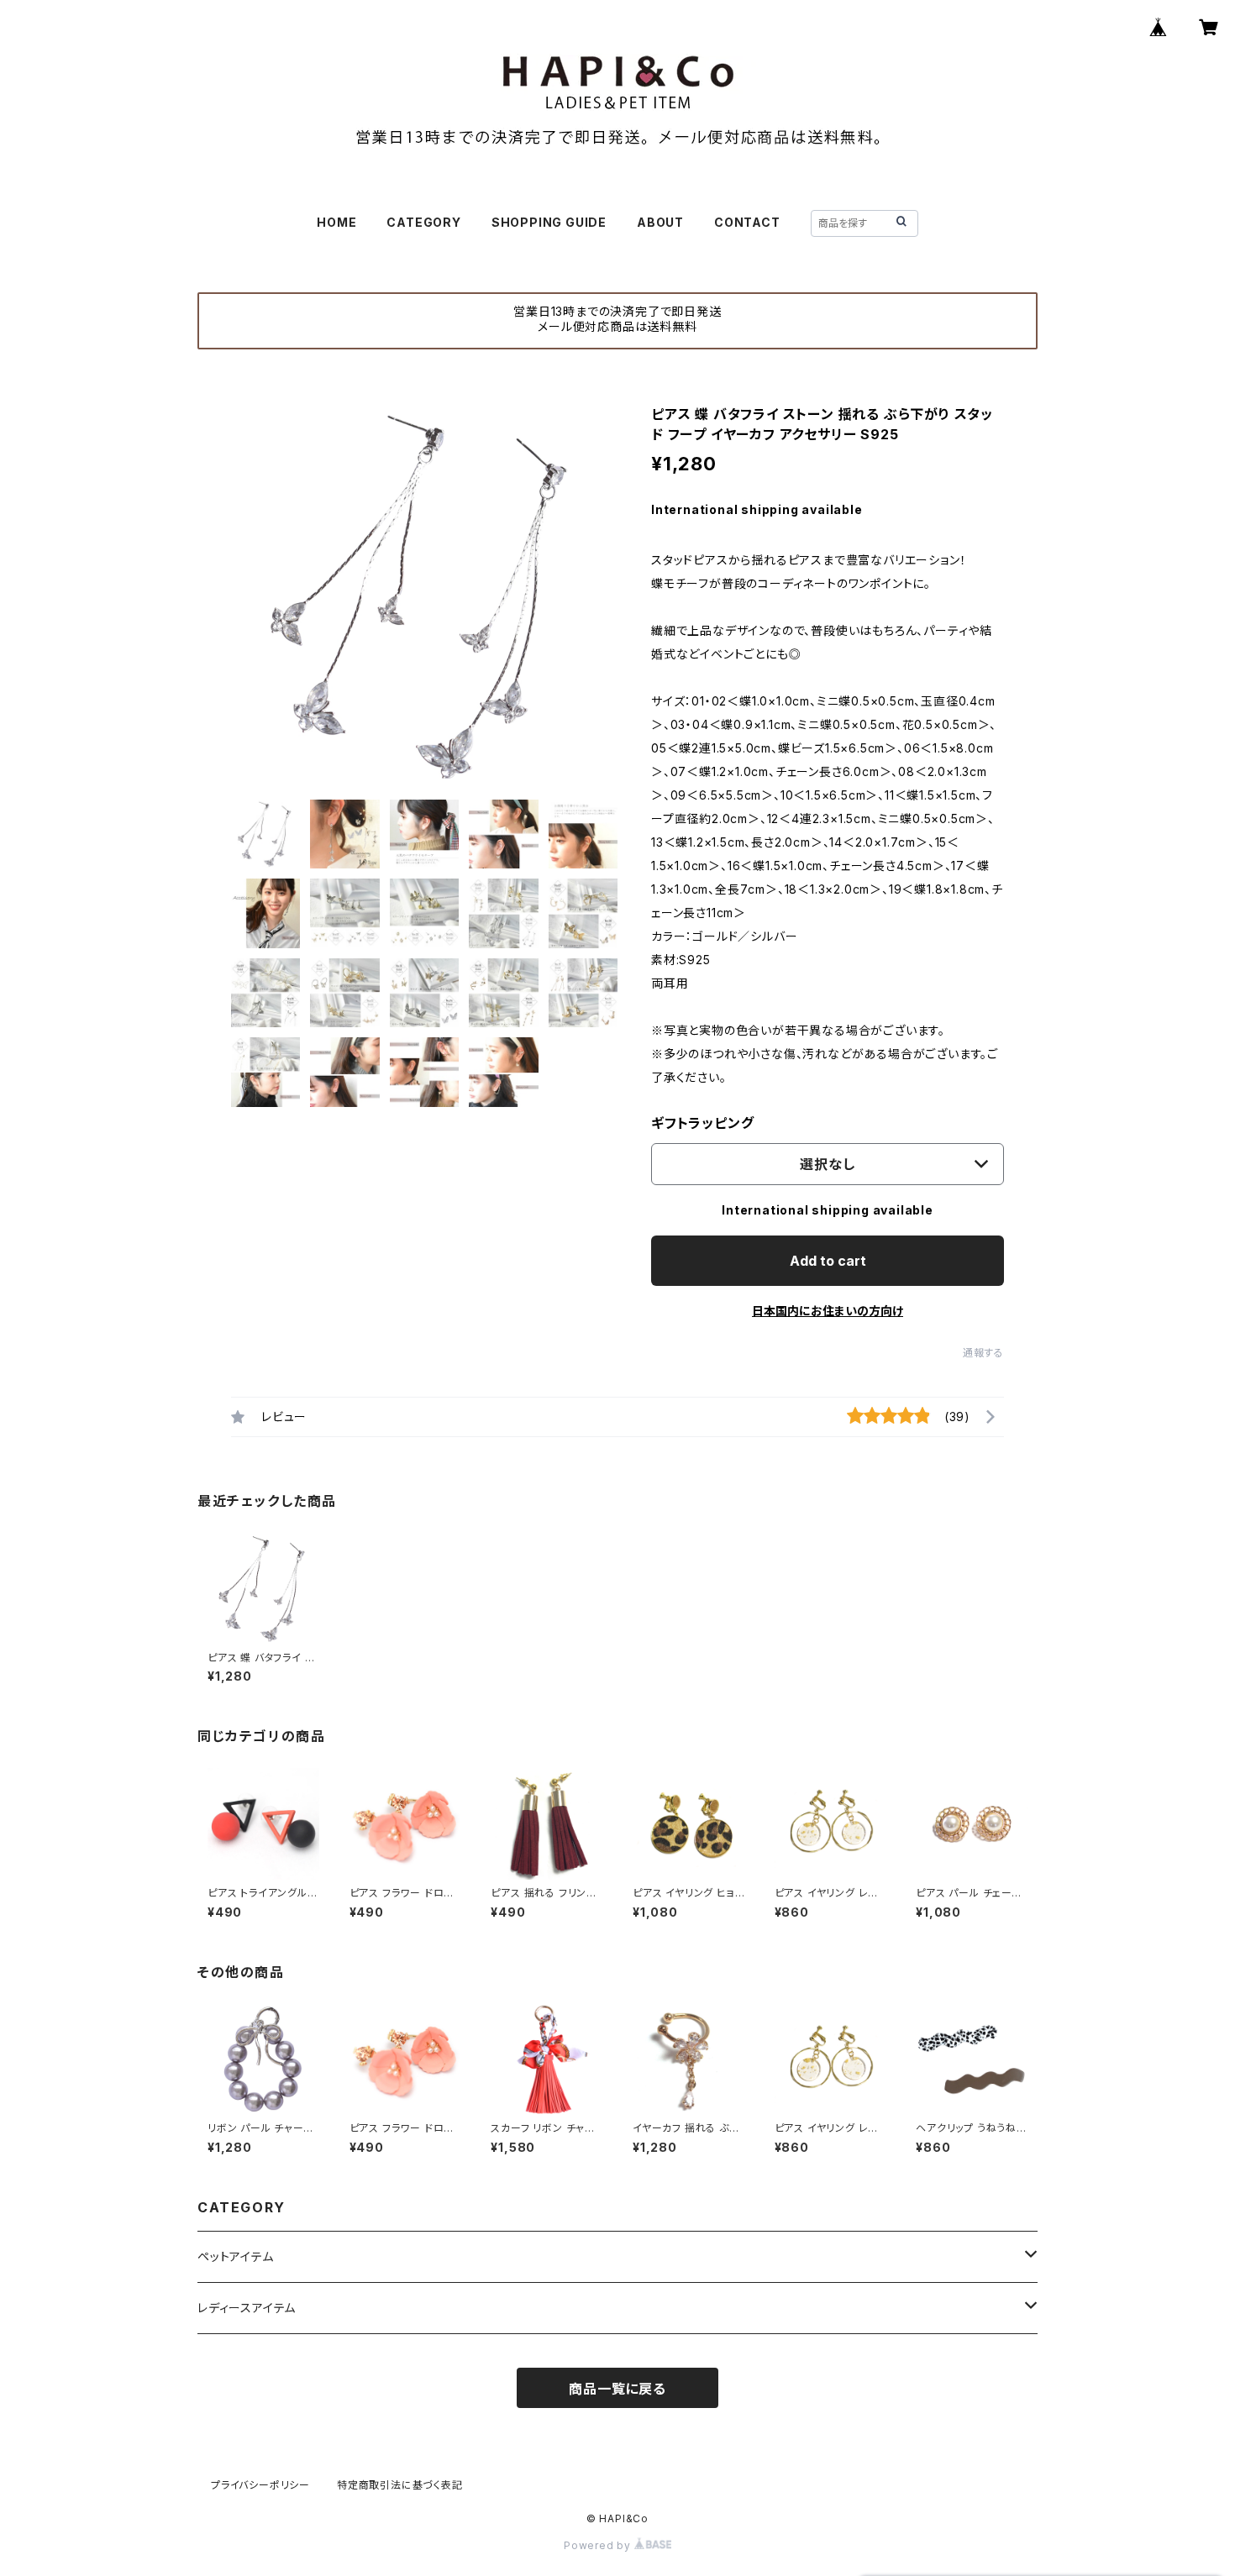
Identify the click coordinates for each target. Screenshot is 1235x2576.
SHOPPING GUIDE (549, 222)
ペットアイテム (236, 2256)
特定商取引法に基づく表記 (400, 2485)
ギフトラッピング (702, 1123)
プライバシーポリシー (260, 2485)
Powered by (599, 2545)
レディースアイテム (247, 2308)
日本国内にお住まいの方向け (828, 1311)
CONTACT (747, 222)
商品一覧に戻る (617, 2389)
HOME (336, 222)
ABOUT (660, 222)
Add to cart (828, 1261)
